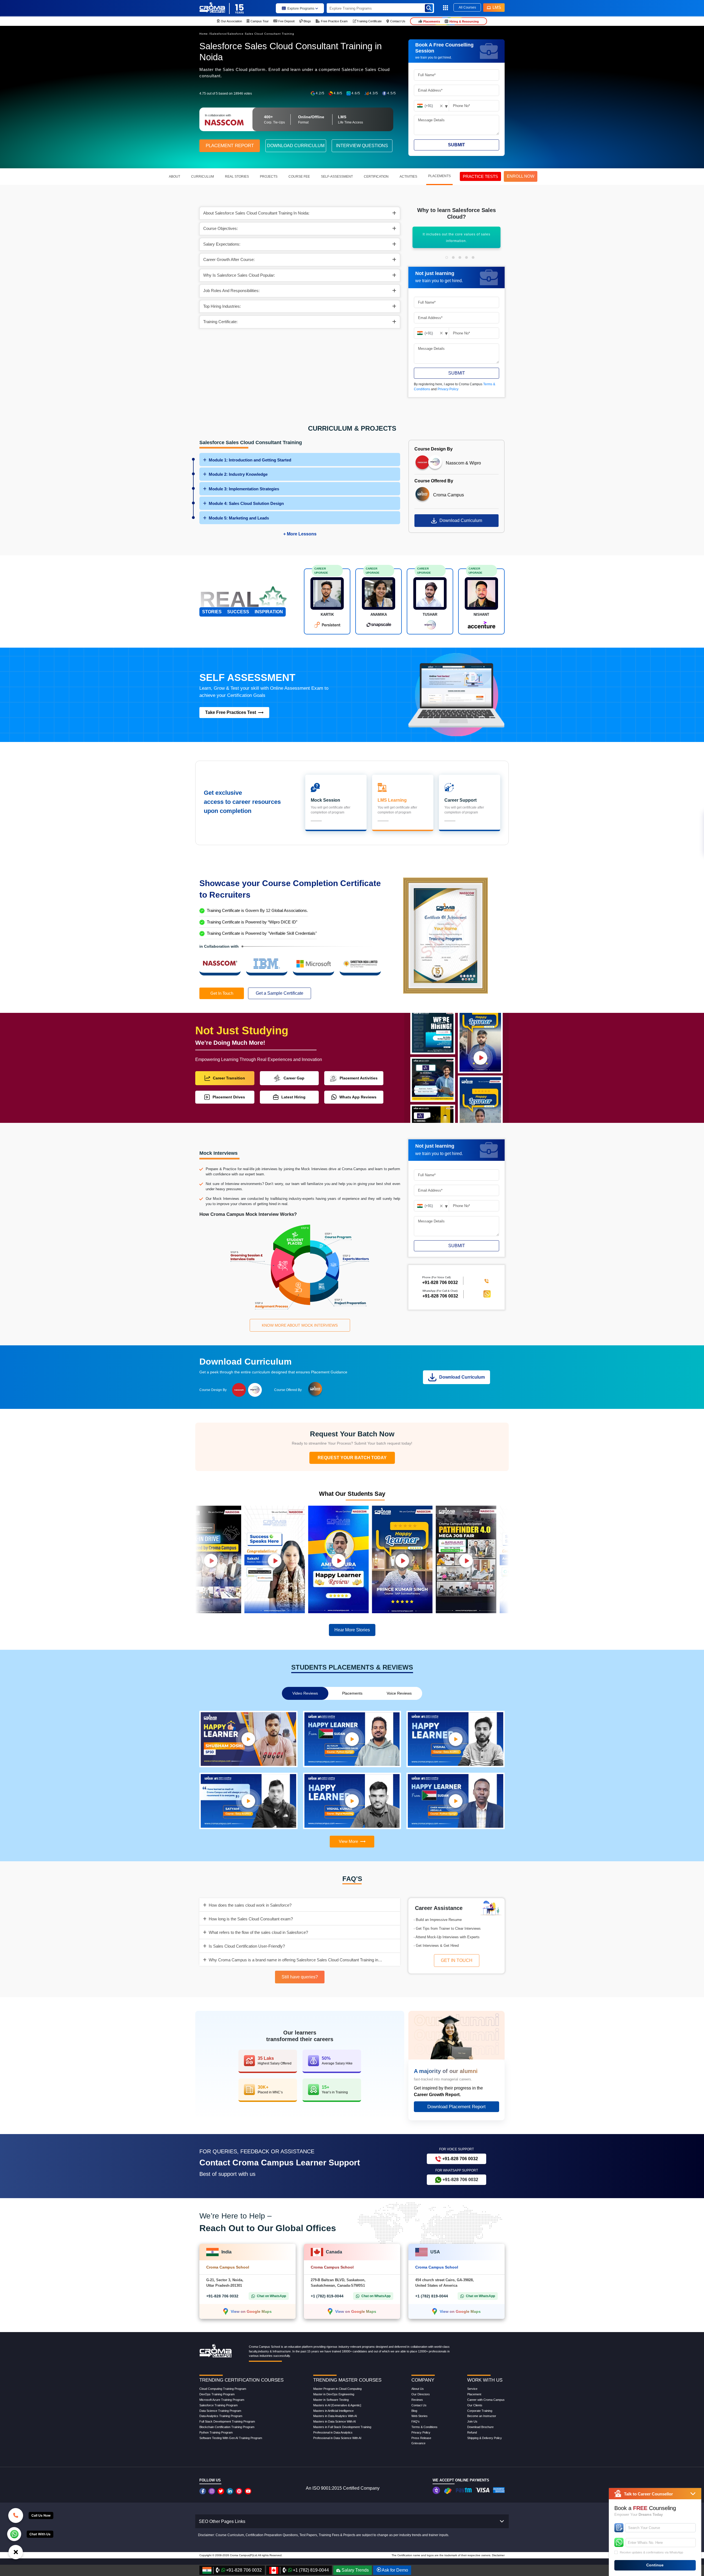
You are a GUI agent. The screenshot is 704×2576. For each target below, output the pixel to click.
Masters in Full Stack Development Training (342, 2427)
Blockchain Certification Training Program (227, 2427)
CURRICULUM (203, 177)
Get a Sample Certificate (280, 993)
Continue (655, 2565)
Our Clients (475, 2405)
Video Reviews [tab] (305, 1693)
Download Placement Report (457, 2107)
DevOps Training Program (217, 2394)
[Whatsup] (14, 2534)
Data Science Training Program (220, 2411)
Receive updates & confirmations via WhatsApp (651, 2552)
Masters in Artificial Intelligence (333, 2411)
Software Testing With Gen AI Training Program (231, 2438)
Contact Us (419, 2405)
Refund (472, 2432)
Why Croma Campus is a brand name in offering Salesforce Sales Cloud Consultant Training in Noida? (297, 1960)
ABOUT (174, 177)
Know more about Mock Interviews (300, 1325)
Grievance (418, 2443)
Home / (205, 34)
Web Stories (420, 2416)
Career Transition (229, 1078)
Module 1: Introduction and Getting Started (250, 460)
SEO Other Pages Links (222, 2521)
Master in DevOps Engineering (334, 2394)
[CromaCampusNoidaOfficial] (203, 2491)
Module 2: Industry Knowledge (238, 474)
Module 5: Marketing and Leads (239, 518)
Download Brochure (480, 2427)
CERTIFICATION (376, 177)
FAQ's (416, 2421)
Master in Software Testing (331, 2400)
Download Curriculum (461, 520)
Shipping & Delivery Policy (485, 2438)
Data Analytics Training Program (221, 2416)
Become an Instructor (482, 2416)
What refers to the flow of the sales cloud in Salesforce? (258, 1932)
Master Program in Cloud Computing (337, 2389)
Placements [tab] (352, 1693)
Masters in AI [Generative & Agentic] (337, 2405)
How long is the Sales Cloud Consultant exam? (251, 1919)
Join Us (472, 2421)
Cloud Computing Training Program (223, 2389)
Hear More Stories (352, 1630)
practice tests (480, 176)
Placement (474, 2394)
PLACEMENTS (439, 176)
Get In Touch (222, 993)
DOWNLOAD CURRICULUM (296, 146)
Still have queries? (300, 1977)
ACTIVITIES (408, 177)
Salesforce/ (219, 34)
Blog (414, 2411)
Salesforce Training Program (218, 2405)
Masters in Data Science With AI (335, 2421)
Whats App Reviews (358, 1097)
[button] (447, 257)
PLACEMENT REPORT (230, 146)
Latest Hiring (293, 1097)
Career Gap (294, 1078)
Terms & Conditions (424, 2427)
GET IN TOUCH (457, 1960)
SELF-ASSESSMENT (337, 177)
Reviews (417, 2400)
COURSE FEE (299, 177)
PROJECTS (269, 177)
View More (348, 1841)
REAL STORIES (237, 177)
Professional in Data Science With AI (337, 2438)
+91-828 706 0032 (440, 1296)
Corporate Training (480, 2411)
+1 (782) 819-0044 (327, 2296)
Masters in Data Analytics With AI (335, 2416)
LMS (497, 7)
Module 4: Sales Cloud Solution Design (246, 503)
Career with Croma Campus (486, 2400)
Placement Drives (229, 1097)
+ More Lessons (300, 534)
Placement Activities (359, 1078)
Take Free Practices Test (231, 712)
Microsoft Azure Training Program (222, 2400)
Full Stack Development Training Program (227, 2421)
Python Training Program (216, 2432)
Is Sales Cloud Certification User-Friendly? (247, 1946)
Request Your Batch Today (352, 1458)
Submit (457, 145)
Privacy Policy (448, 389)
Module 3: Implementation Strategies (244, 489)
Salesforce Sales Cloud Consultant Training (261, 34)
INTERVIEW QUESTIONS (362, 146)
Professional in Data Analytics (333, 2432)
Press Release (421, 2438)
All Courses (467, 7)
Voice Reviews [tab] (399, 1693)
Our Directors (421, 2394)
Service (472, 2389)
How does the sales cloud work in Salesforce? (250, 1905)
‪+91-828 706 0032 (440, 1283)
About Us (418, 2389)
